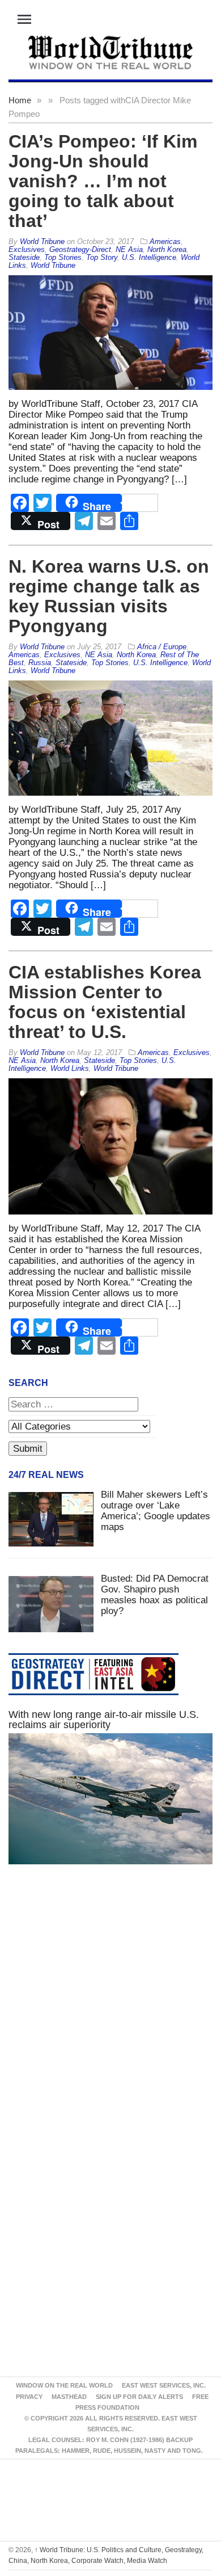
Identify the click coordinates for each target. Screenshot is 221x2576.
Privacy (29, 2397)
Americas (165, 241)
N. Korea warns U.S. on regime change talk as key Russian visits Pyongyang (109, 596)
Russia (40, 663)
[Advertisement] (110, 2011)
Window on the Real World (64, 2385)
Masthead (69, 2397)
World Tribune (53, 265)
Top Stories (63, 257)
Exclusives (27, 249)
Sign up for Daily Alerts (139, 2397)
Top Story (102, 257)
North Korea (167, 249)
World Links (70, 1068)
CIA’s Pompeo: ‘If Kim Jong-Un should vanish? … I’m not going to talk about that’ (103, 181)
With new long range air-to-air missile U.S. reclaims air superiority (104, 1720)
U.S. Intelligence (149, 257)
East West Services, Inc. (164, 2385)
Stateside (24, 257)
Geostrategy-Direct (80, 249)
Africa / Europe (162, 647)
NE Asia (129, 249)
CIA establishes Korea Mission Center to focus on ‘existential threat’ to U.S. (105, 1002)
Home (20, 100)
